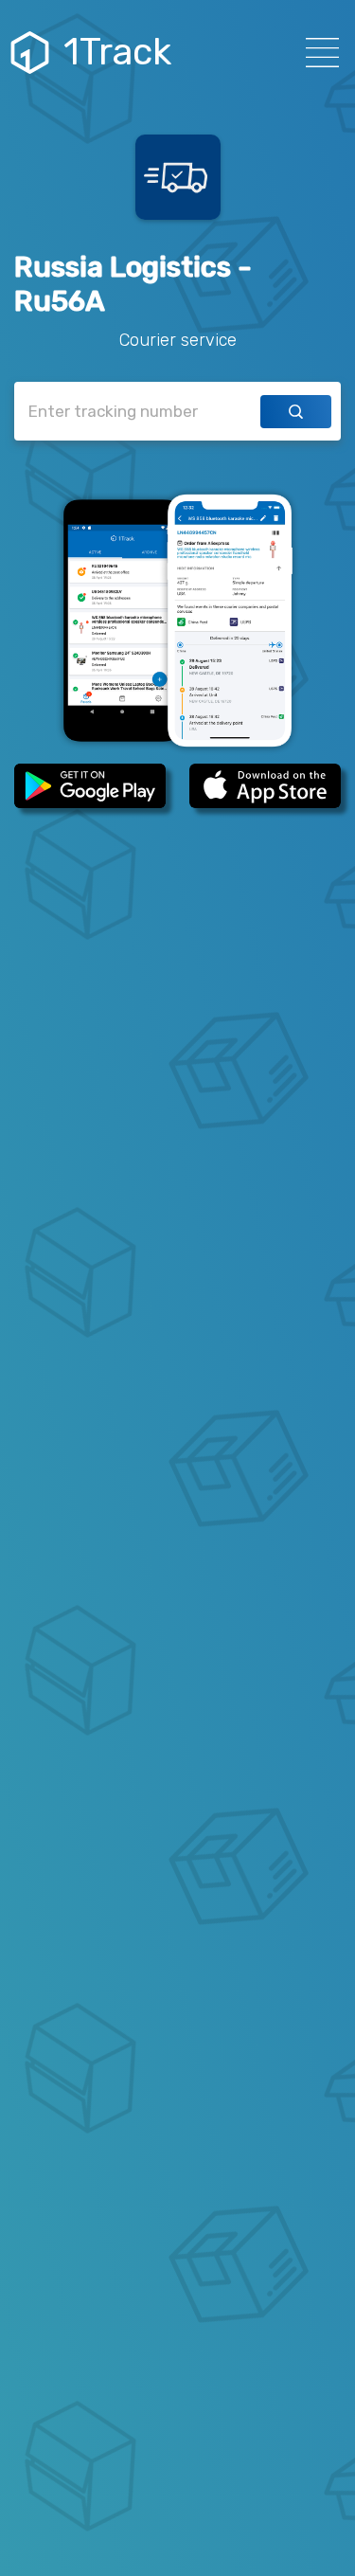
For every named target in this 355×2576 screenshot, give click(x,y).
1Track (117, 52)
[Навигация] (317, 53)
